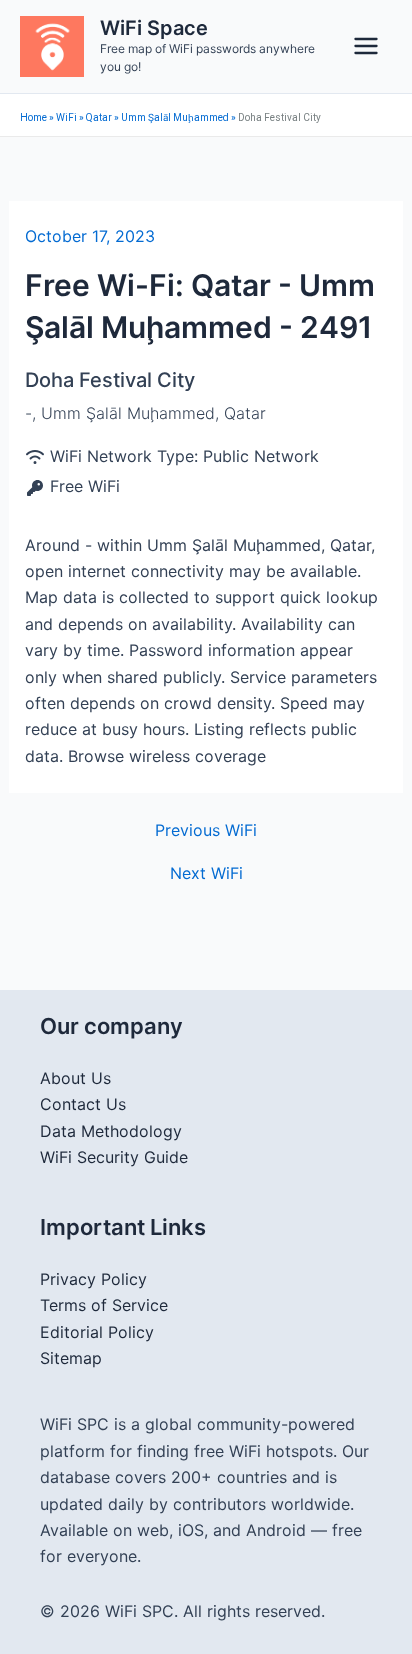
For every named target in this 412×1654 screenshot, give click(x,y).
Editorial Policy (97, 1332)
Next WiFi (206, 873)
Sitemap (71, 1358)
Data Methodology (111, 1131)
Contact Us (83, 1104)
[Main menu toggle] (366, 46)
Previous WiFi (206, 830)
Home (33, 117)
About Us (75, 1078)
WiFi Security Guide (114, 1157)
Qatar (99, 117)
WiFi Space (154, 28)
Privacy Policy (93, 1279)
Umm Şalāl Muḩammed (175, 117)
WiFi (66, 117)
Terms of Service (104, 1305)
